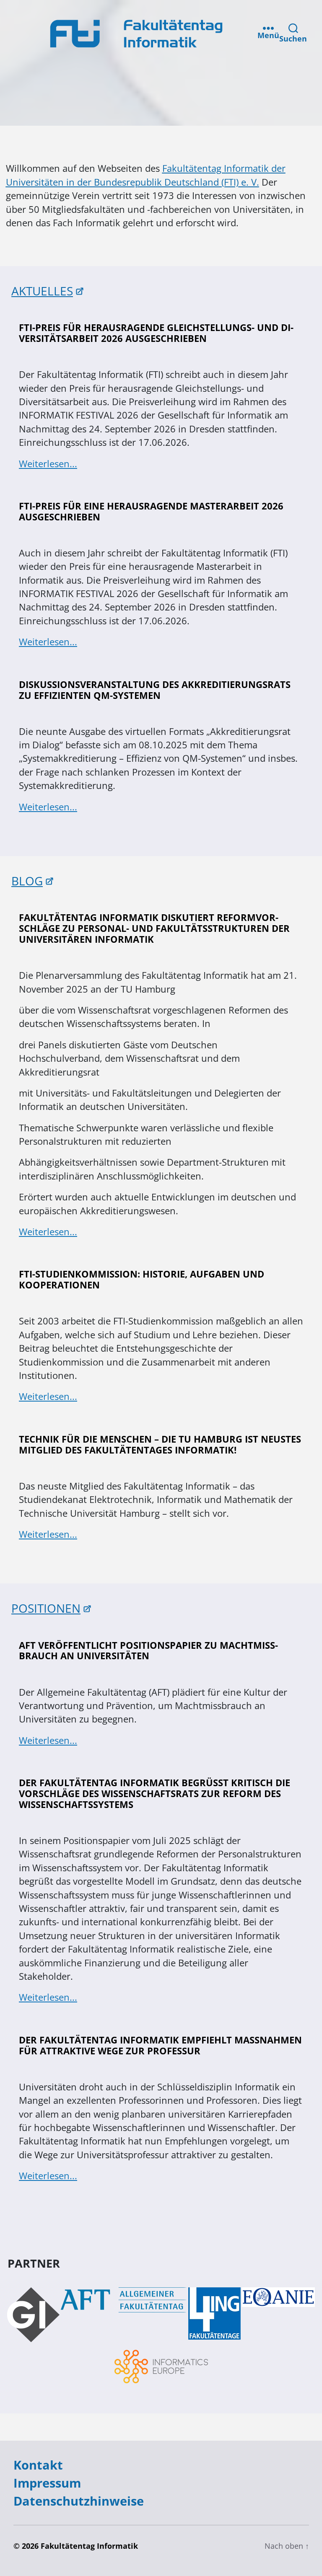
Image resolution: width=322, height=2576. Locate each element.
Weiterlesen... (48, 464)
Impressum (47, 2483)
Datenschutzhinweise (79, 2501)
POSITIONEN (46, 1608)
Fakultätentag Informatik (89, 2546)
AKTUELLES (42, 291)
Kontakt (38, 2465)
